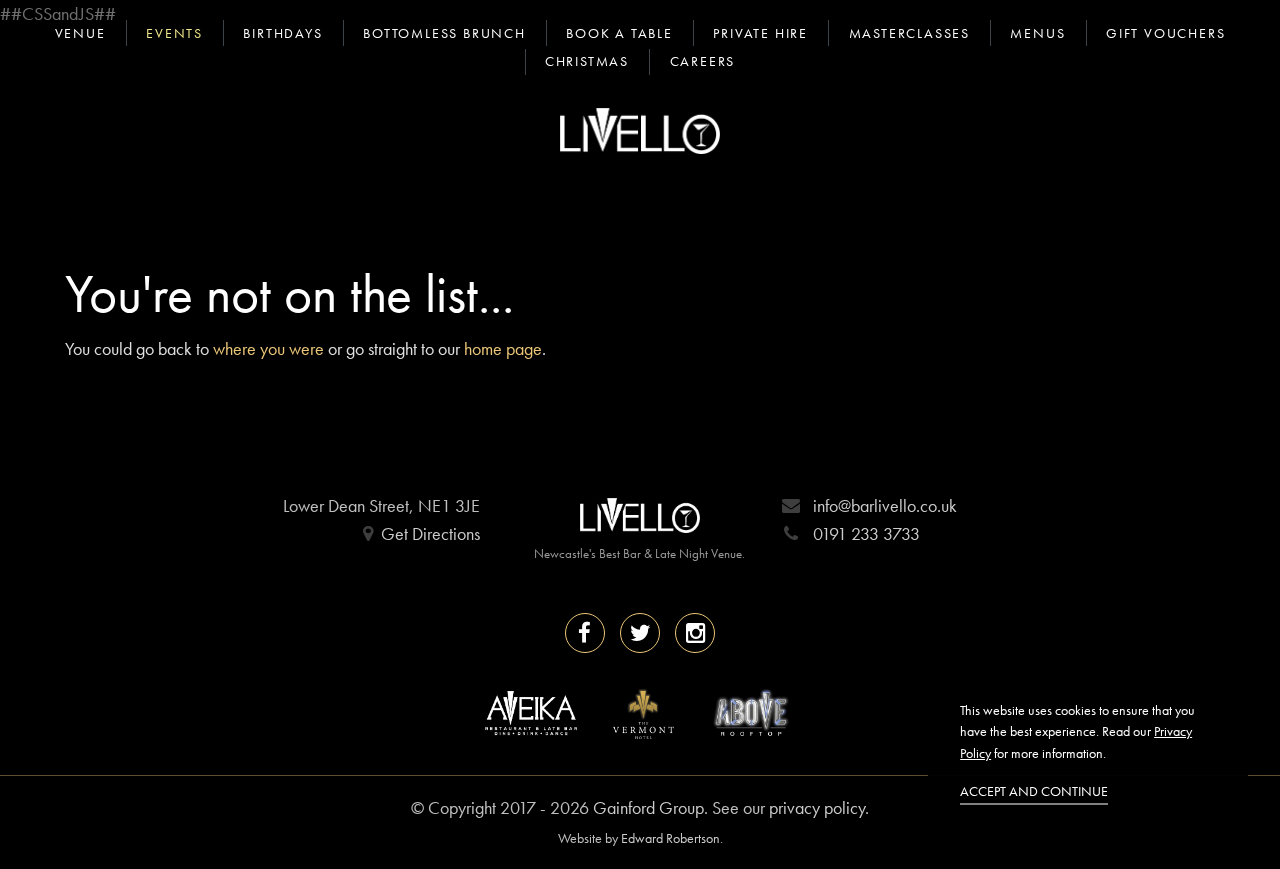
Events (174, 33)
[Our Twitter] (640, 633)
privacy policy (817, 807)
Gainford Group (648, 807)
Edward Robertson (670, 838)
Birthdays (282, 33)
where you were (268, 348)
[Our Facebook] (585, 633)
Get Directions (430, 533)
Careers (703, 61)
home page (503, 348)
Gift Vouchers (1165, 33)
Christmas (587, 61)
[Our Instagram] (695, 633)
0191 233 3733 (866, 533)
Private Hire (760, 33)
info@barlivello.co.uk (885, 505)
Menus (1037, 33)
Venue (80, 33)
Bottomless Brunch (444, 33)
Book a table (619, 33)
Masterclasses (909, 33)
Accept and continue (1034, 791)
